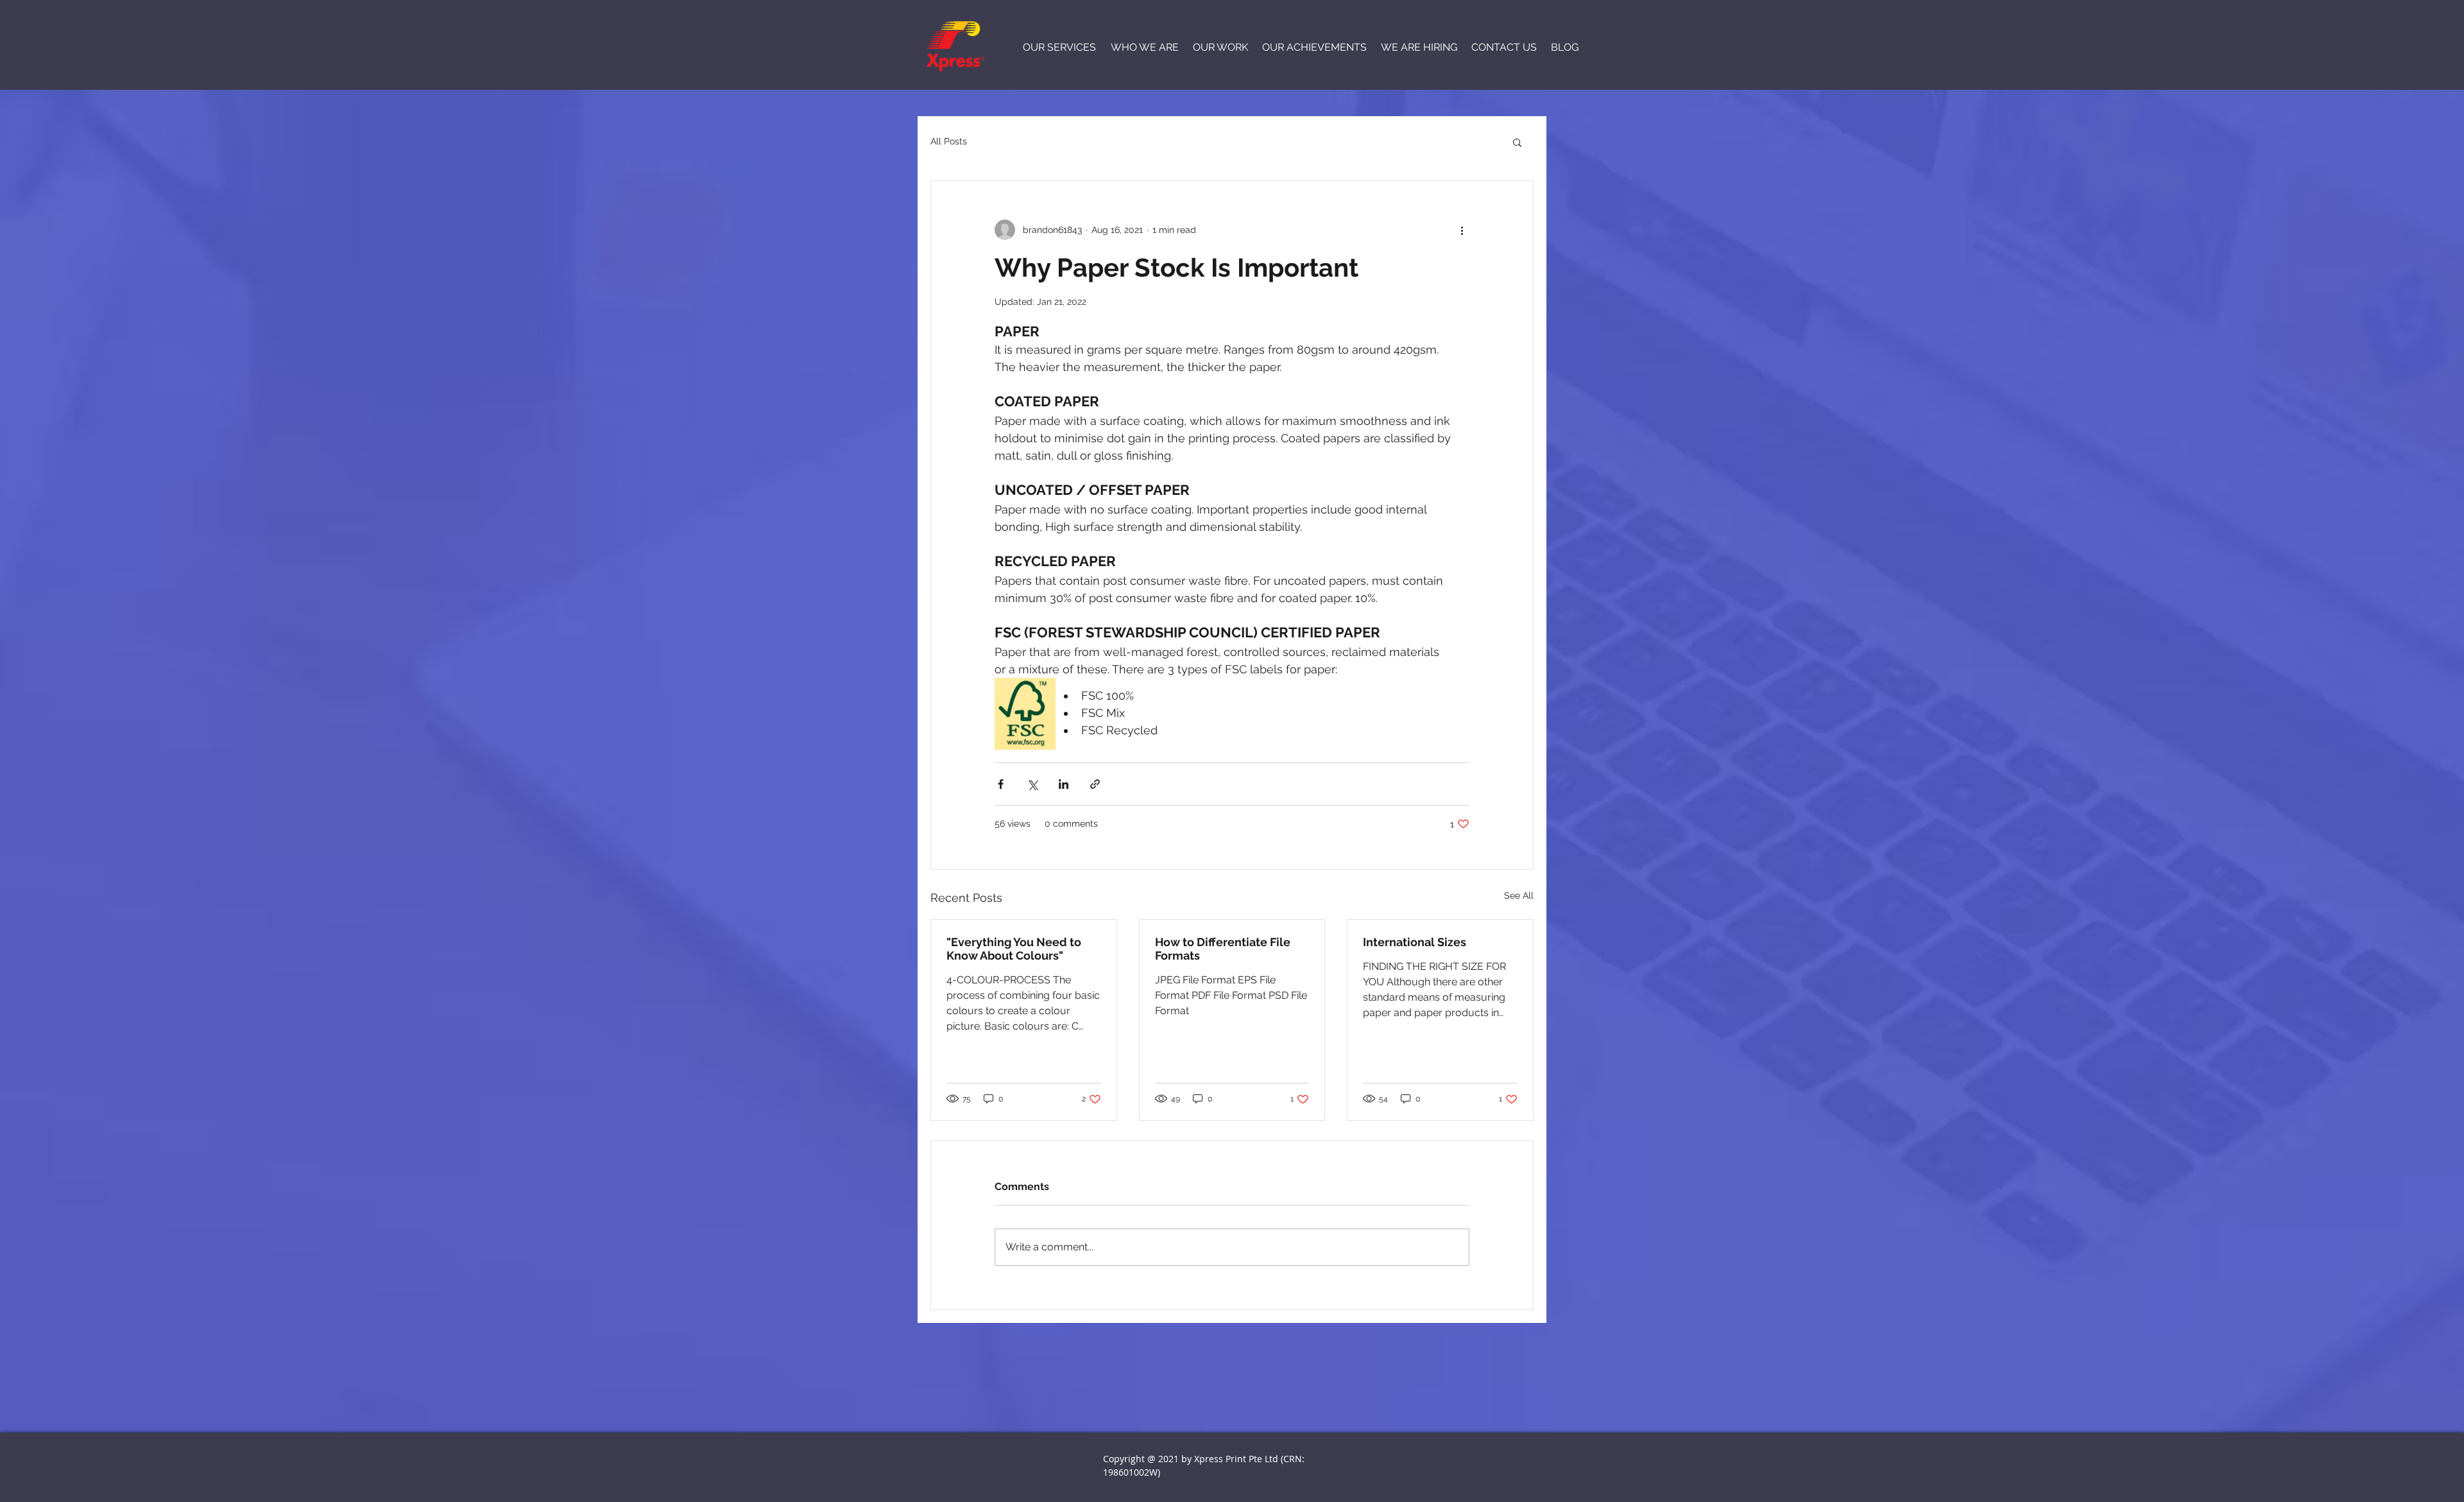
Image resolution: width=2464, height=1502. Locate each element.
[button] (1517, 142)
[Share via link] (1095, 784)
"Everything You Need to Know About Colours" (1014, 949)
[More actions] (1462, 230)
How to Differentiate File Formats (1223, 949)
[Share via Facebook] (1001, 784)
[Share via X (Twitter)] (1032, 784)
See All (1519, 895)
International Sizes (1415, 942)
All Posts (949, 141)
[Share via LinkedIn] (1064, 784)
